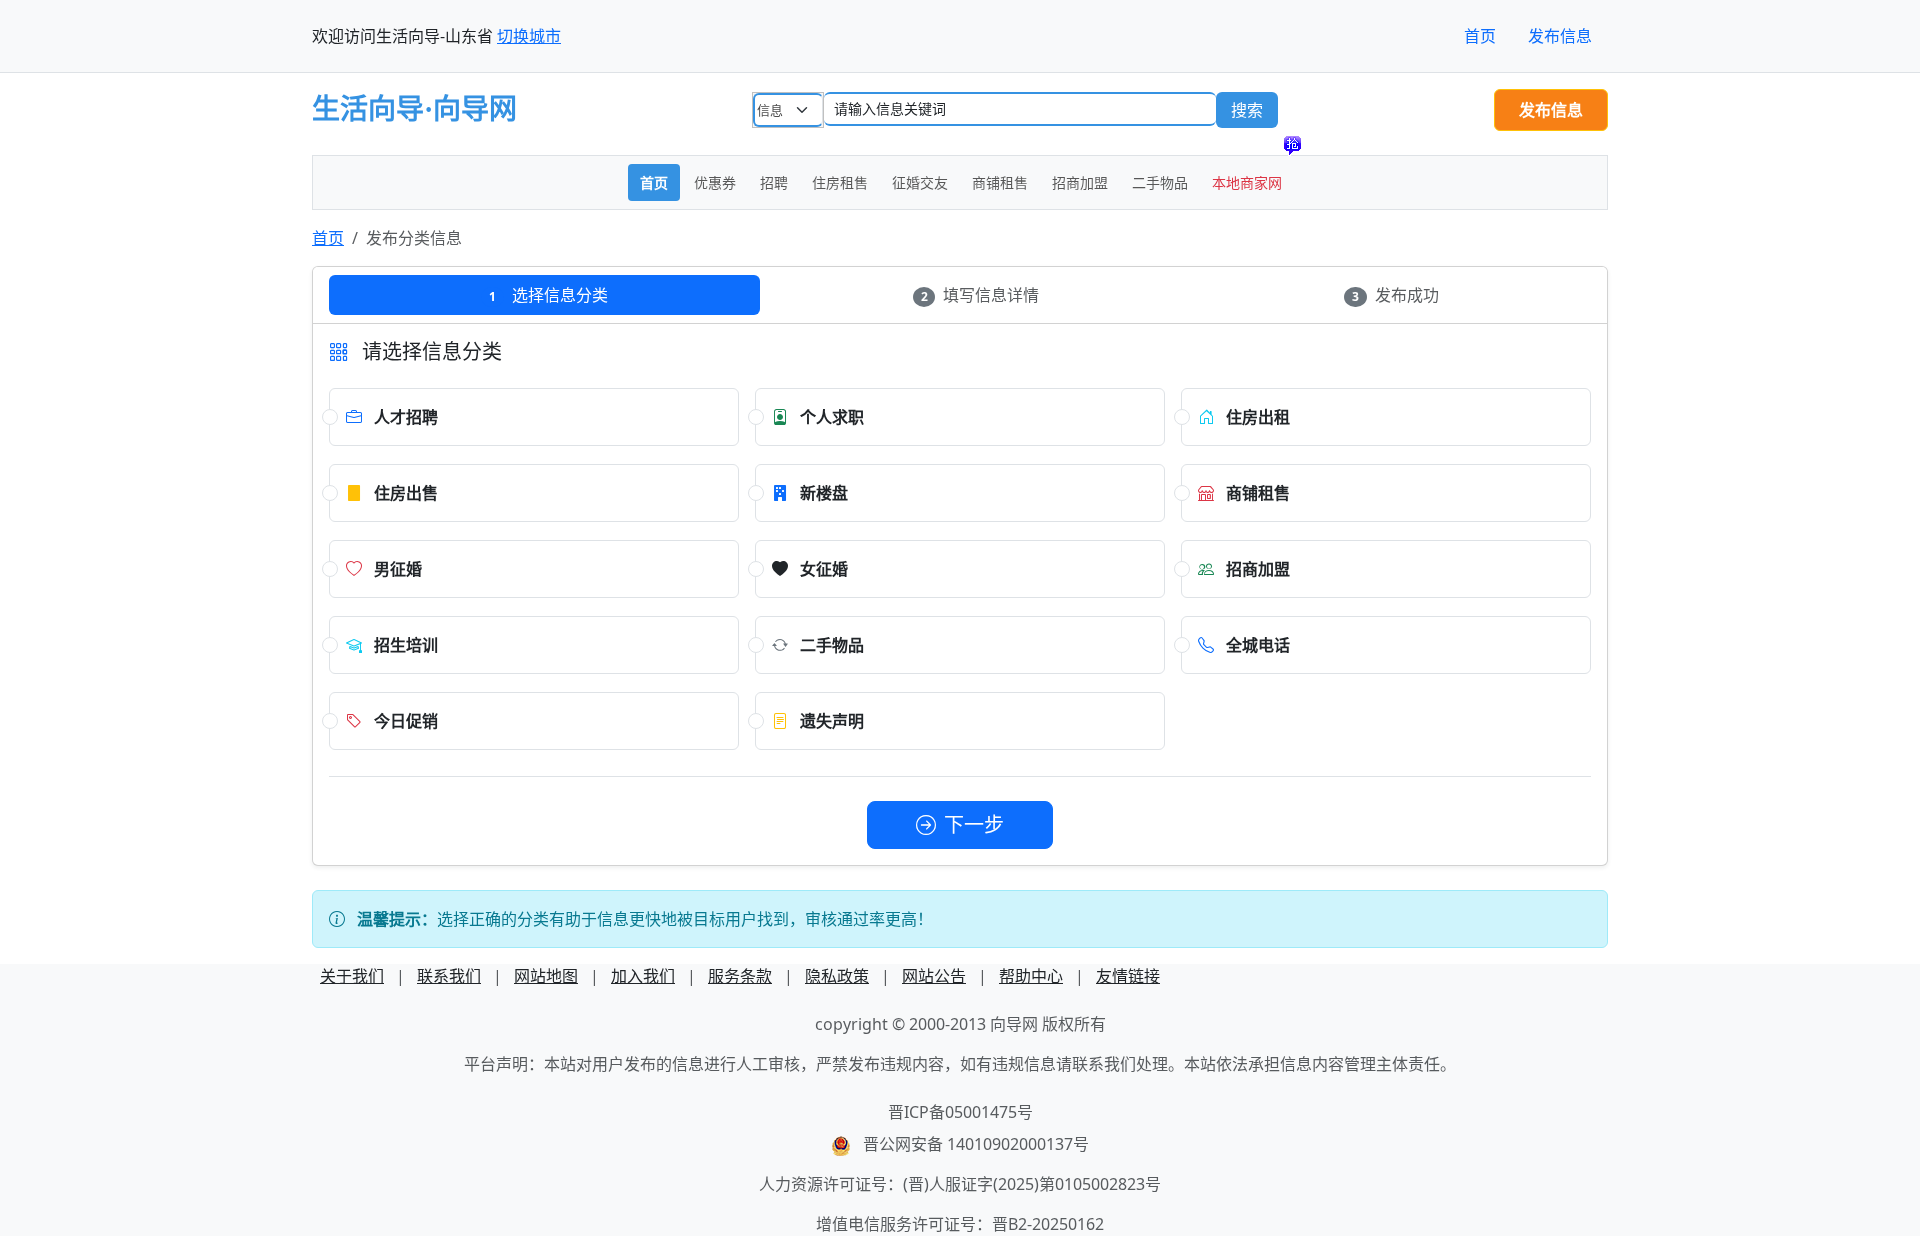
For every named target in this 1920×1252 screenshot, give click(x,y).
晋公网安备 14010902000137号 (976, 1144)
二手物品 (1160, 182)
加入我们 (643, 976)
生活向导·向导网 (414, 109)
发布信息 (1560, 36)
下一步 (974, 824)
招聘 (774, 182)
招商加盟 (1080, 182)
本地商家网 (1247, 182)
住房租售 (840, 182)
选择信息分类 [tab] (548, 295)
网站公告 (934, 976)
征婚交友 (920, 182)
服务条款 (740, 976)
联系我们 (449, 976)
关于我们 (352, 976)
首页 (1480, 36)
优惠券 (715, 182)
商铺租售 (1000, 182)
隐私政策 (837, 976)
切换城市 (529, 36)
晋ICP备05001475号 (960, 1112)
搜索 (1247, 110)
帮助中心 (1031, 976)
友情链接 (1128, 976)
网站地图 (546, 976)
